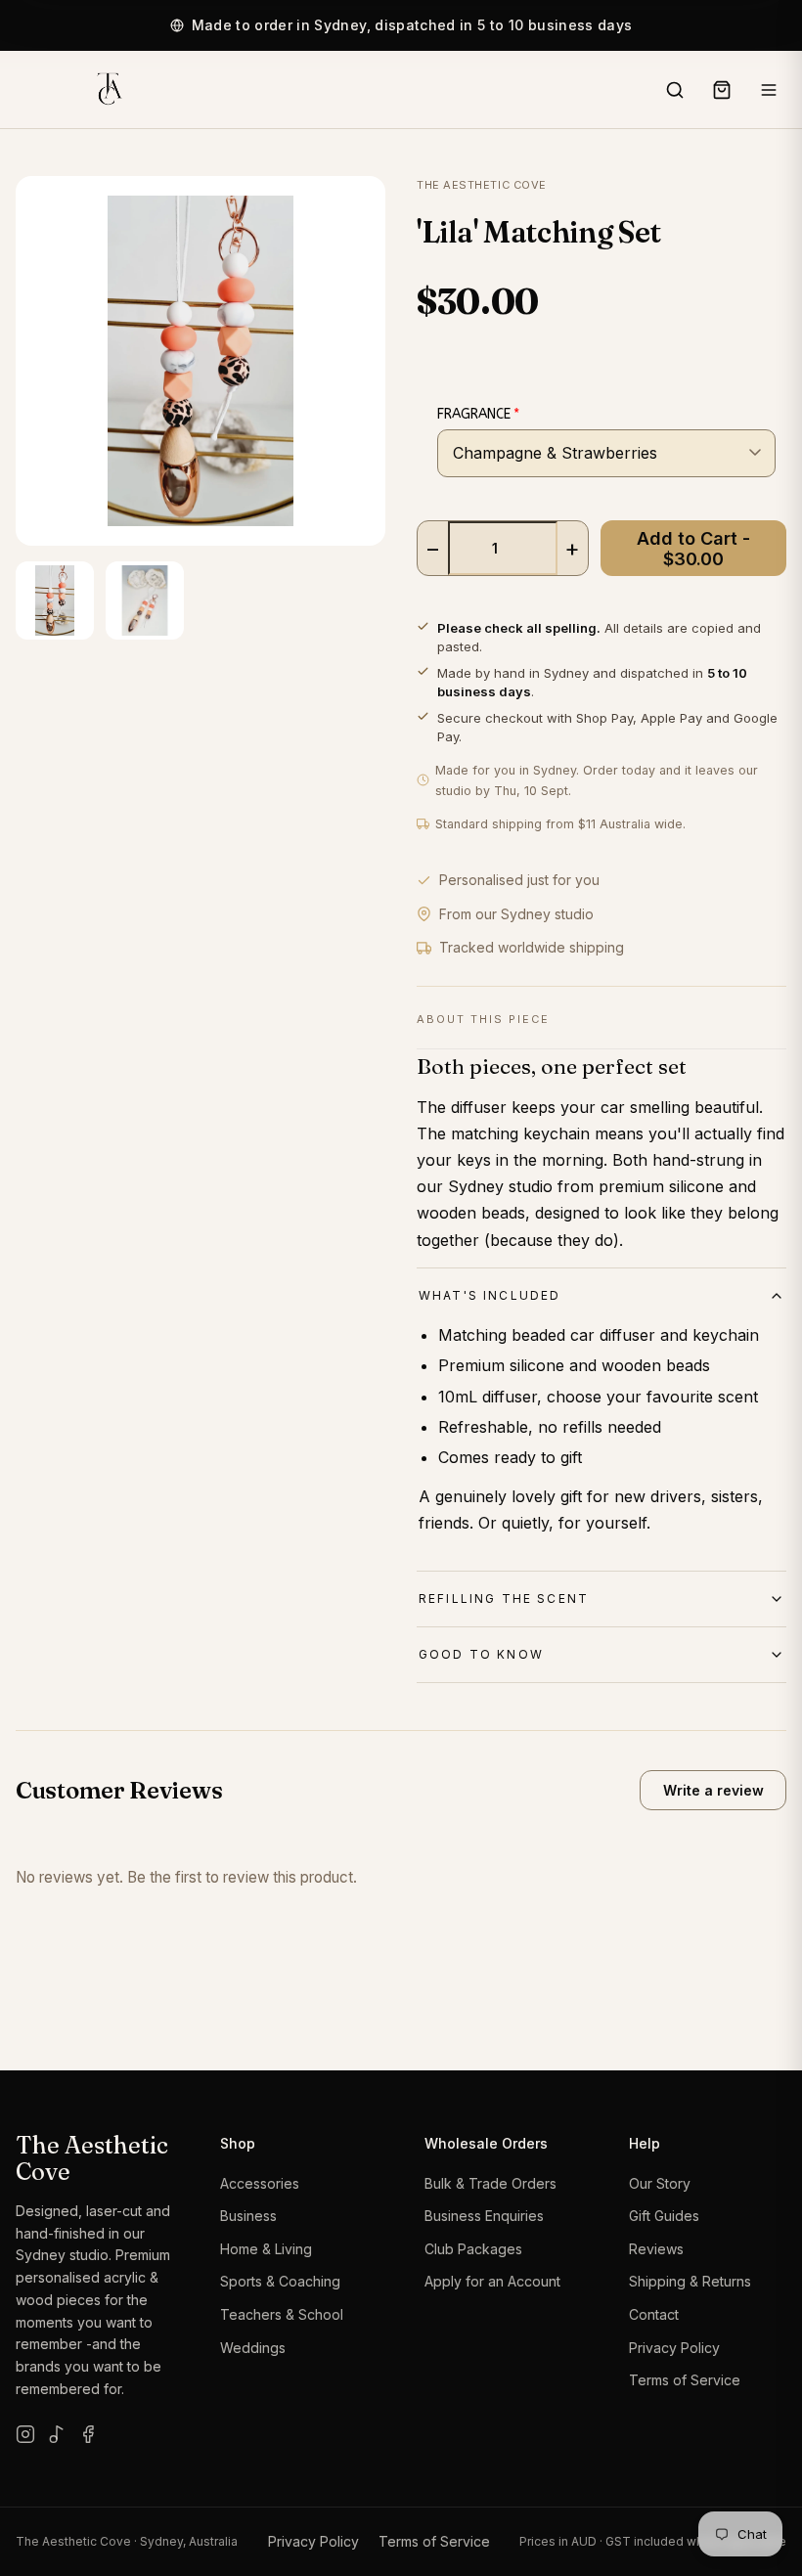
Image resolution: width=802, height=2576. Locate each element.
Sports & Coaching (280, 2281)
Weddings (253, 2348)
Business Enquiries (484, 2216)
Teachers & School (282, 2314)
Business (248, 2216)
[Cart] (722, 90)
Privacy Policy (674, 2348)
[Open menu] (769, 90)
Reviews (656, 2249)
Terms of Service (685, 2380)
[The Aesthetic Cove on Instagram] (25, 2434)
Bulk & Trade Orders (490, 2183)
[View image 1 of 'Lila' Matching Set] (55, 600)
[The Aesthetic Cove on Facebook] (88, 2434)
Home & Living (266, 2249)
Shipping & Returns (690, 2281)
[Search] (675, 90)
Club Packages (473, 2249)
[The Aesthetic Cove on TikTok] (57, 2434)
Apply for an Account (492, 2281)
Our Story (660, 2183)
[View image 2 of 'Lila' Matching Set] (145, 600)
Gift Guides (664, 2216)
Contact (654, 2314)
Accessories (260, 2183)
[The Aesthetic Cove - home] (109, 90)
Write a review (713, 1790)
